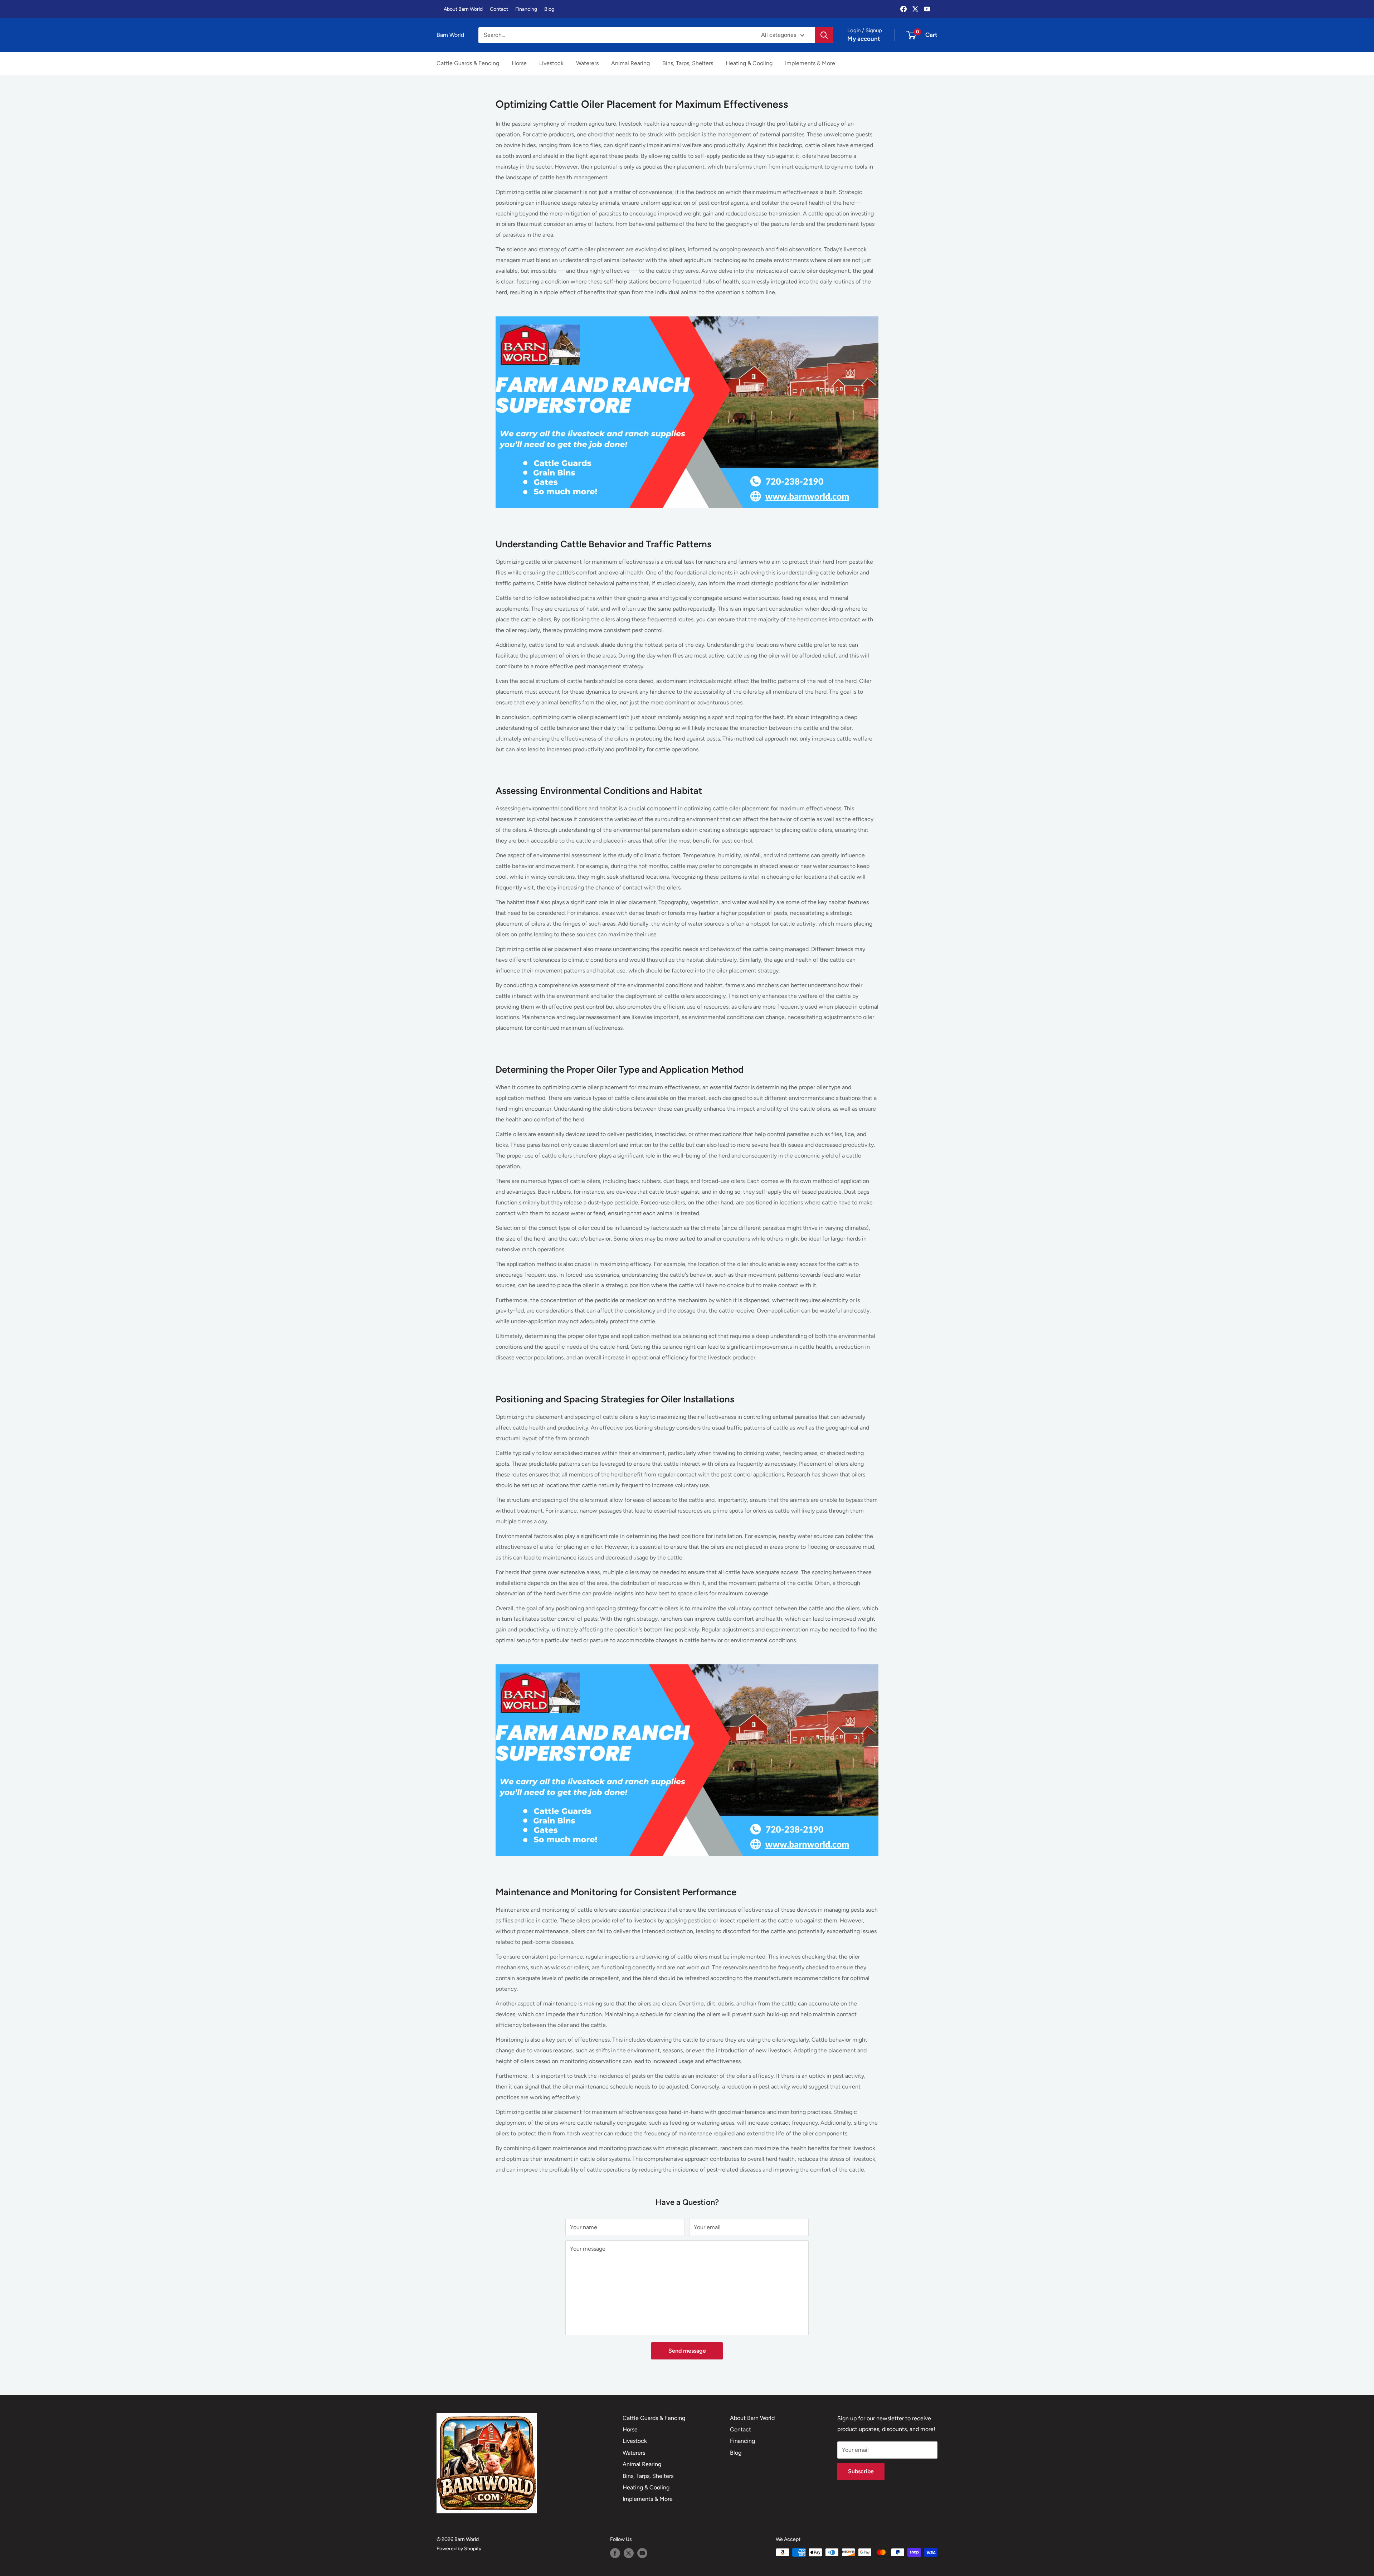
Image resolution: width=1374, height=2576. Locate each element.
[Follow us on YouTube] (642, 2553)
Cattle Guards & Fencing (468, 63)
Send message (687, 2351)
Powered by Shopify (459, 2549)
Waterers (587, 63)
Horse (519, 63)
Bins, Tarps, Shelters (688, 63)
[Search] (824, 35)
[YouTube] (927, 9)
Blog (549, 9)
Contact (499, 9)
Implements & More (810, 63)
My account (864, 39)
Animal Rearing (630, 63)
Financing (526, 9)
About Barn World (463, 9)
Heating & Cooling (749, 63)
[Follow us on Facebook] (615, 2553)
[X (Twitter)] (915, 9)
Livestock (551, 63)
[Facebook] (903, 9)
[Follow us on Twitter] (629, 2553)
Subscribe (861, 2471)
